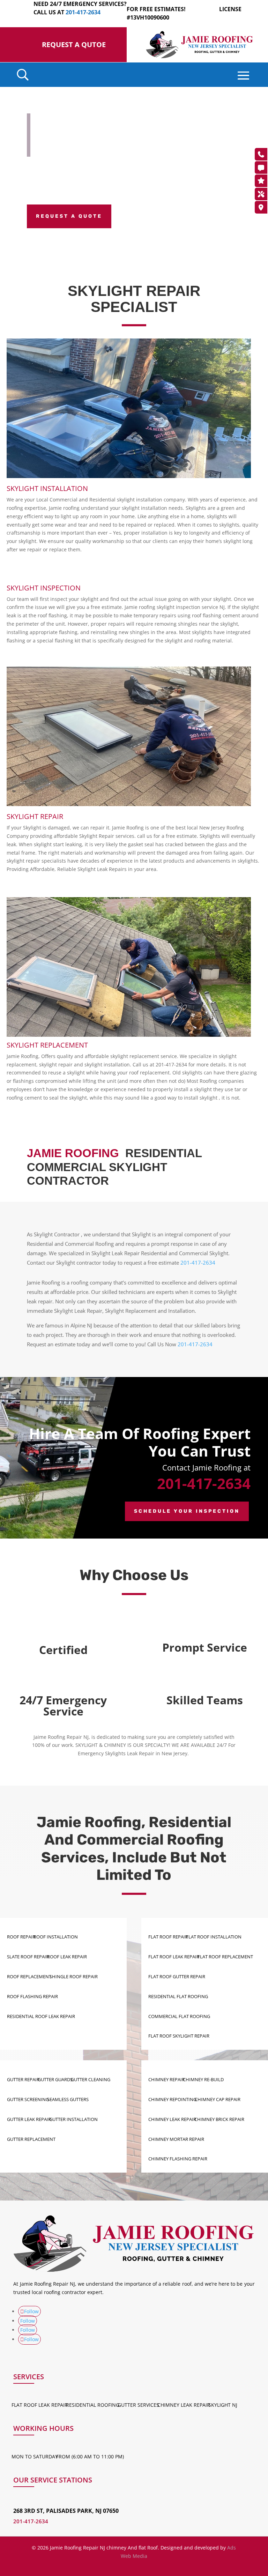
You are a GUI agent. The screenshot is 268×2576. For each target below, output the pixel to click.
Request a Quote (69, 216)
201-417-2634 (198, 1263)
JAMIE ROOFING (73, 1153)
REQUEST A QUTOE (74, 44)
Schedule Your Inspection (187, 1511)
